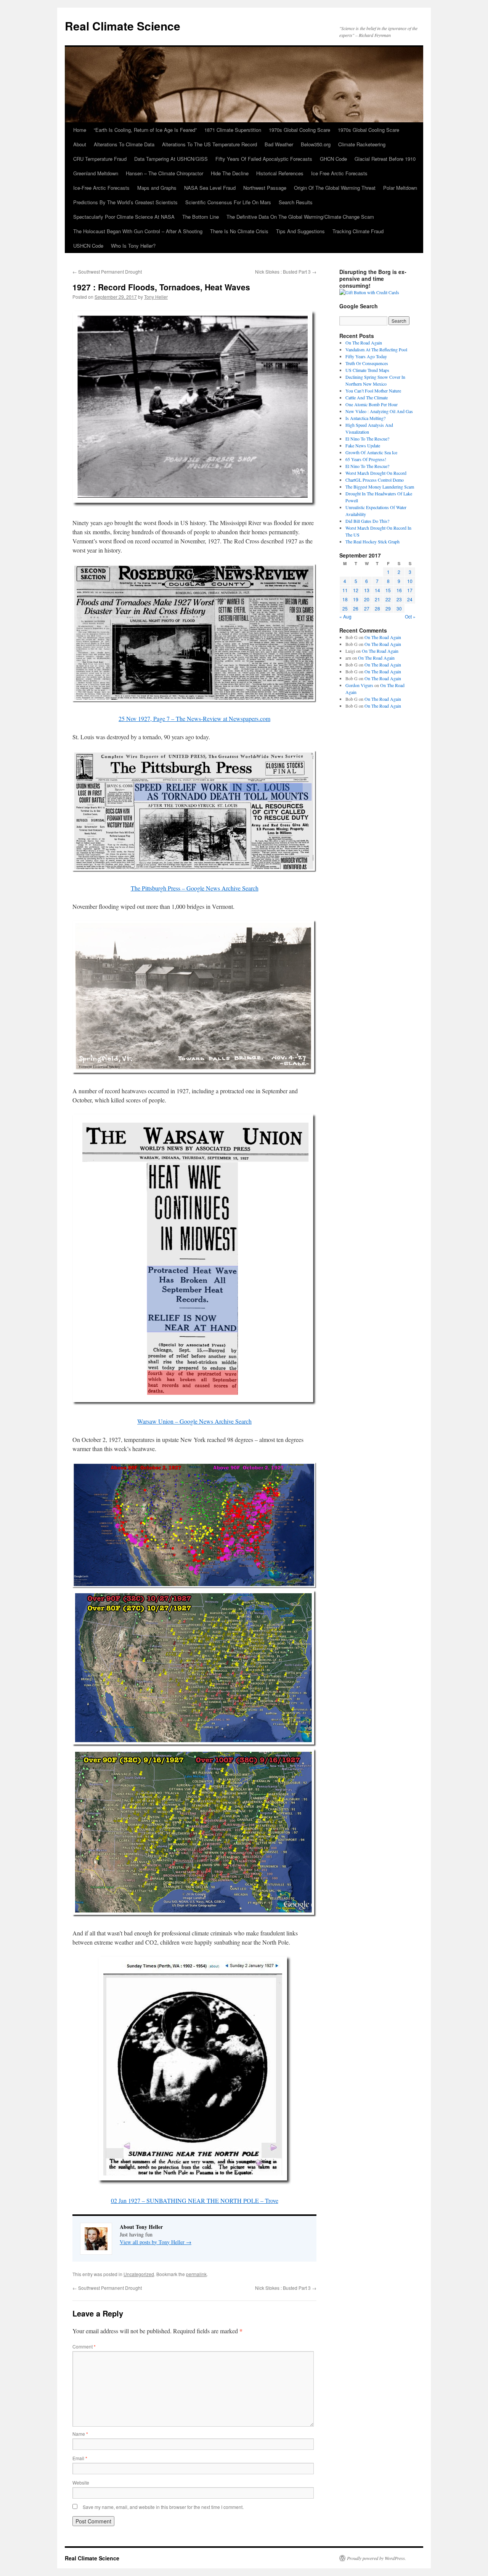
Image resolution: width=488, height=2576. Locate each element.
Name (80, 2434)
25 (345, 608)
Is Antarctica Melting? (365, 418)
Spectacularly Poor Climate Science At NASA (124, 217)
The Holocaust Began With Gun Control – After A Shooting (138, 231)
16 (399, 590)
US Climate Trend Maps (367, 370)
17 (410, 590)
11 (345, 590)
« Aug (345, 616)
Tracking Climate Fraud (358, 231)
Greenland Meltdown (96, 173)
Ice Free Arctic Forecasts (339, 173)
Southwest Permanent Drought (107, 272)
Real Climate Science (123, 26)
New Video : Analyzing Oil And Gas (379, 411)
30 (399, 608)
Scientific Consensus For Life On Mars (228, 202)
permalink (196, 2274)
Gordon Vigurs (359, 685)
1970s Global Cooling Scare (299, 130)
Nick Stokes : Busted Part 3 (286, 272)
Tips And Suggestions (300, 231)
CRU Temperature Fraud (100, 159)
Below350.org (316, 144)
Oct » (410, 616)
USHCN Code (88, 246)
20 (367, 599)
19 (356, 599)
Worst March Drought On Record (376, 473)
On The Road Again (364, 343)
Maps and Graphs (157, 188)
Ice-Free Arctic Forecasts (101, 188)
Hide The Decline (230, 173)
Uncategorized (139, 2274)
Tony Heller (156, 297)
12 (356, 590)
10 (410, 581)
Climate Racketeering (362, 144)
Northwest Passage (265, 188)
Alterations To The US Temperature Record (209, 144)
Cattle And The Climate (367, 397)
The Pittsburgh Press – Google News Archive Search (195, 888)
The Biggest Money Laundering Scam (380, 487)
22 (388, 599)
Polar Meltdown (400, 188)
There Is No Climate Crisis (239, 231)
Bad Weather (279, 144)
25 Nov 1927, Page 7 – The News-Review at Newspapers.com (194, 718)
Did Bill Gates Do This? (367, 521)
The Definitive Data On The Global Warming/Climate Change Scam (300, 217)
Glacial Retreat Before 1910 (385, 159)
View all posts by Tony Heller (156, 2242)
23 (399, 599)
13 (367, 590)
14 (377, 590)
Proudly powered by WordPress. (376, 2558)
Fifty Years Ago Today (366, 356)
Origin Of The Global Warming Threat (335, 188)
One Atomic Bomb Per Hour (372, 404)
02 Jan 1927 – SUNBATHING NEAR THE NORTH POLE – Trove (195, 2200)
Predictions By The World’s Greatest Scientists (125, 202)
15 (388, 590)
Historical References (280, 173)
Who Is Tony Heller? (133, 246)
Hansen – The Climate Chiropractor (165, 173)
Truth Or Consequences (367, 363)
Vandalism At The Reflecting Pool (376, 349)
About (80, 144)
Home (80, 130)
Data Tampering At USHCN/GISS (171, 159)
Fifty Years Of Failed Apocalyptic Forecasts (264, 159)
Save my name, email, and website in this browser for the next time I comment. (163, 2507)
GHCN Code (333, 159)
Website (81, 2482)
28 (377, 608)
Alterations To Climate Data (124, 144)
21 (377, 599)
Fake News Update (363, 445)
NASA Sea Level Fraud (210, 188)
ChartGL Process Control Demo (375, 480)
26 (356, 608)
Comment (84, 2346)
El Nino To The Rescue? (367, 439)
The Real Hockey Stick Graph (372, 541)
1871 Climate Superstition (233, 130)
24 (410, 599)
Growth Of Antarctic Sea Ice (371, 452)
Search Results (296, 202)
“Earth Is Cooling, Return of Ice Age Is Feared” (145, 130)
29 (388, 608)
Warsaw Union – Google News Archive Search (194, 1421)
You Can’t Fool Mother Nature (373, 391)
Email (80, 2458)
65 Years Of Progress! (366, 459)
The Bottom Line (201, 217)
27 (367, 608)
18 (345, 599)
